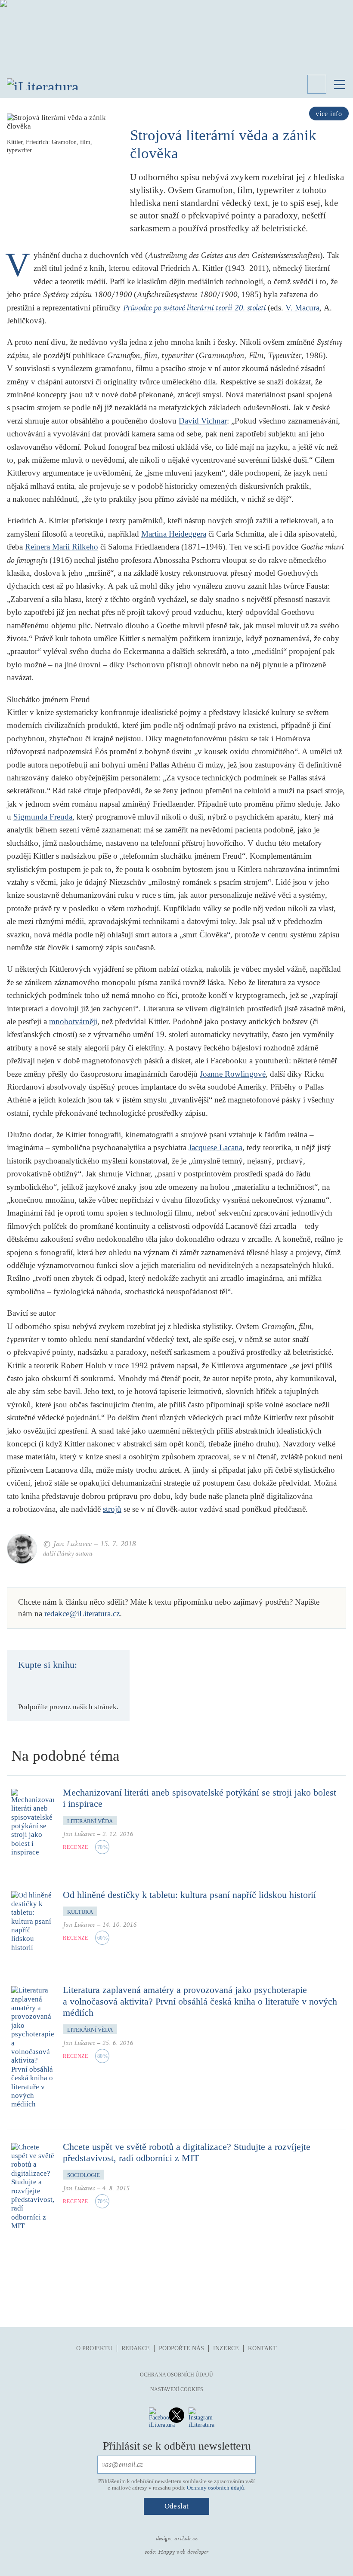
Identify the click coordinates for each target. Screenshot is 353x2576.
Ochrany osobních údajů (215, 2488)
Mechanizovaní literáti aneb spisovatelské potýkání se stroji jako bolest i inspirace (200, 1798)
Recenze (76, 1847)
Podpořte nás (181, 2348)
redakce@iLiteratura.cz (82, 1613)
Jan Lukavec (79, 1834)
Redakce (136, 2348)
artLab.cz (186, 2539)
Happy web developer (183, 2552)
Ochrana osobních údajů (176, 2375)
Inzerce (226, 2348)
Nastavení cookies (177, 2389)
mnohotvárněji (73, 1021)
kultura (80, 1912)
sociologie (84, 2175)
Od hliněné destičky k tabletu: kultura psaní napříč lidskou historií (189, 1895)
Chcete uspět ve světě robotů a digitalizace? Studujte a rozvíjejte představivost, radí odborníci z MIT (187, 2152)
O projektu (94, 2348)
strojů (112, 1509)
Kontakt (262, 2348)
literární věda (90, 1821)
